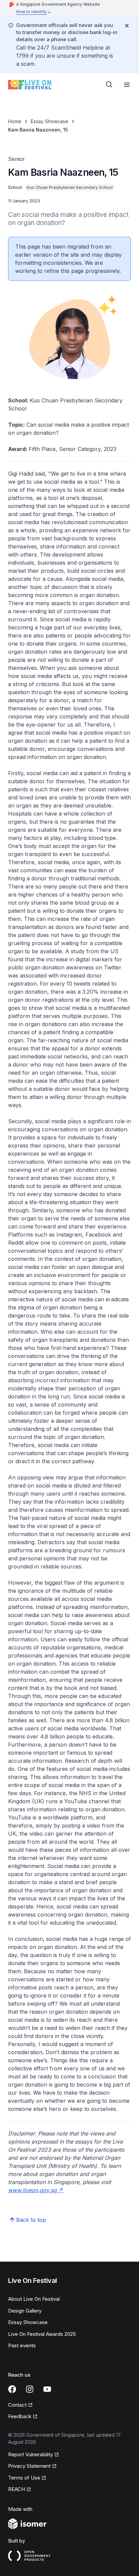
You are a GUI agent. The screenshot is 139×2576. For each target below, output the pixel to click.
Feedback (20, 2416)
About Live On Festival (34, 2299)
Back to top (31, 2220)
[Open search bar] (109, 85)
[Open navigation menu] (127, 85)
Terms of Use (24, 2478)
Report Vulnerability (31, 2454)
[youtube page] (47, 2389)
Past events (22, 2345)
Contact (17, 2405)
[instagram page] (30, 2389)
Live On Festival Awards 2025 (42, 2334)
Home (15, 121)
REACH (17, 2489)
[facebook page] (12, 2389)
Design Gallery (25, 2311)
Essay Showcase (49, 121)
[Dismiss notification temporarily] (127, 26)
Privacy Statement (29, 2466)
